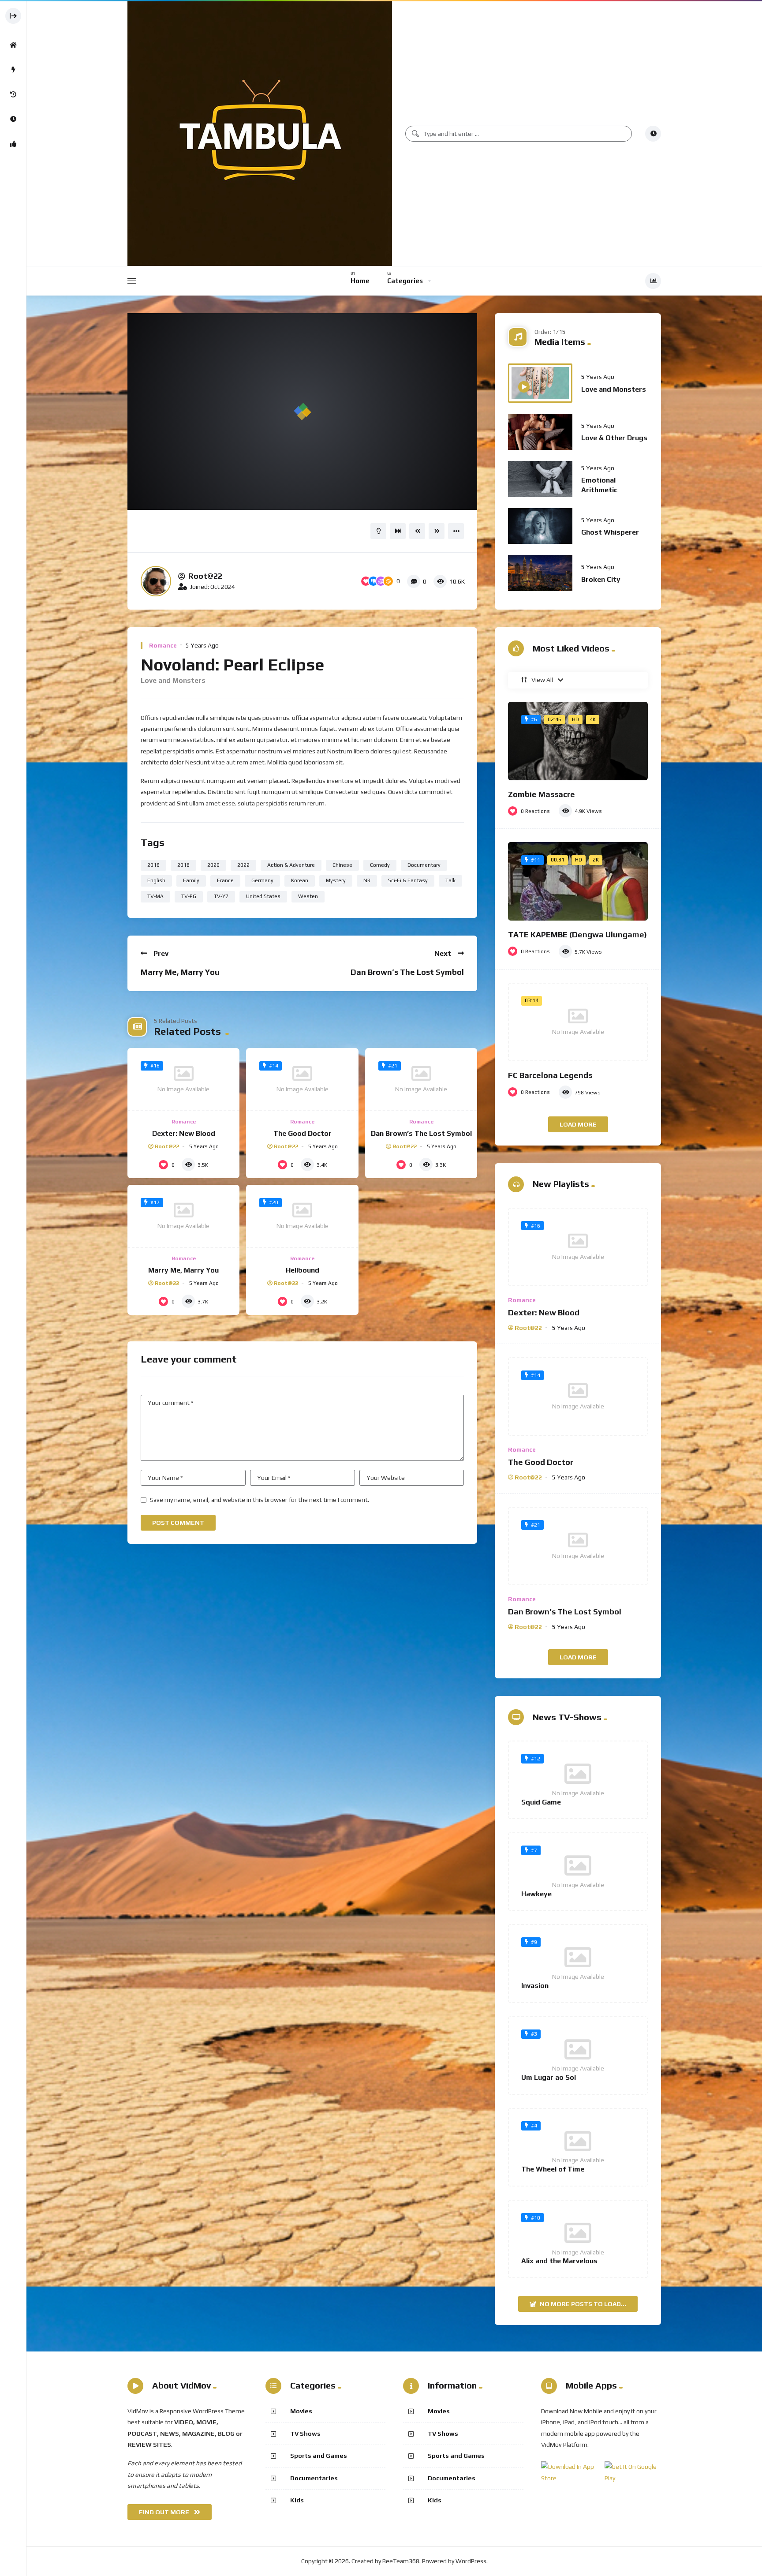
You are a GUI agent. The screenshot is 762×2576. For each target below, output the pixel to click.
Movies (301, 2411)
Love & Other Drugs (614, 438)
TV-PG (189, 896)
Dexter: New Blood (184, 1133)
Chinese (342, 865)
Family (191, 880)
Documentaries (314, 2478)
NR (367, 880)
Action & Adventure (291, 865)
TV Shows (305, 2434)
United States (263, 896)
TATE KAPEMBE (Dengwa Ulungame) (577, 934)
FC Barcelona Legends (550, 1075)
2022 (243, 865)
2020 (213, 865)
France (225, 880)
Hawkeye (536, 1894)
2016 (153, 865)
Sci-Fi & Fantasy (408, 880)
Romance (163, 645)
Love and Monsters (614, 389)
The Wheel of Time (553, 2169)
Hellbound (303, 1270)
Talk (450, 880)
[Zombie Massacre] (578, 741)
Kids (297, 2500)
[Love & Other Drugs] (540, 432)
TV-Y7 (221, 896)
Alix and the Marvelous (559, 2261)
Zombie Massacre (542, 794)
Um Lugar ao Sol (549, 2077)
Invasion (535, 1986)
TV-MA (155, 896)
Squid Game (541, 1802)
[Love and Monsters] (540, 383)
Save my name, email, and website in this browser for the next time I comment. (260, 1500)
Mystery (336, 880)
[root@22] (156, 581)
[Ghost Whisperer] (540, 526)
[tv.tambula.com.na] (260, 134)
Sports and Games (319, 2456)
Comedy (380, 865)
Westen (308, 896)
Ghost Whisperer (610, 532)
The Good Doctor (303, 1133)
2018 (183, 865)
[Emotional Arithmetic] (540, 479)
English (156, 880)
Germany (262, 880)
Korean (300, 880)
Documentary (424, 865)
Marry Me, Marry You (180, 972)
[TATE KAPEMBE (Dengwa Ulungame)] (578, 881)
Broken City (601, 579)
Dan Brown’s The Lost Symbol (407, 972)
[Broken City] (540, 573)
